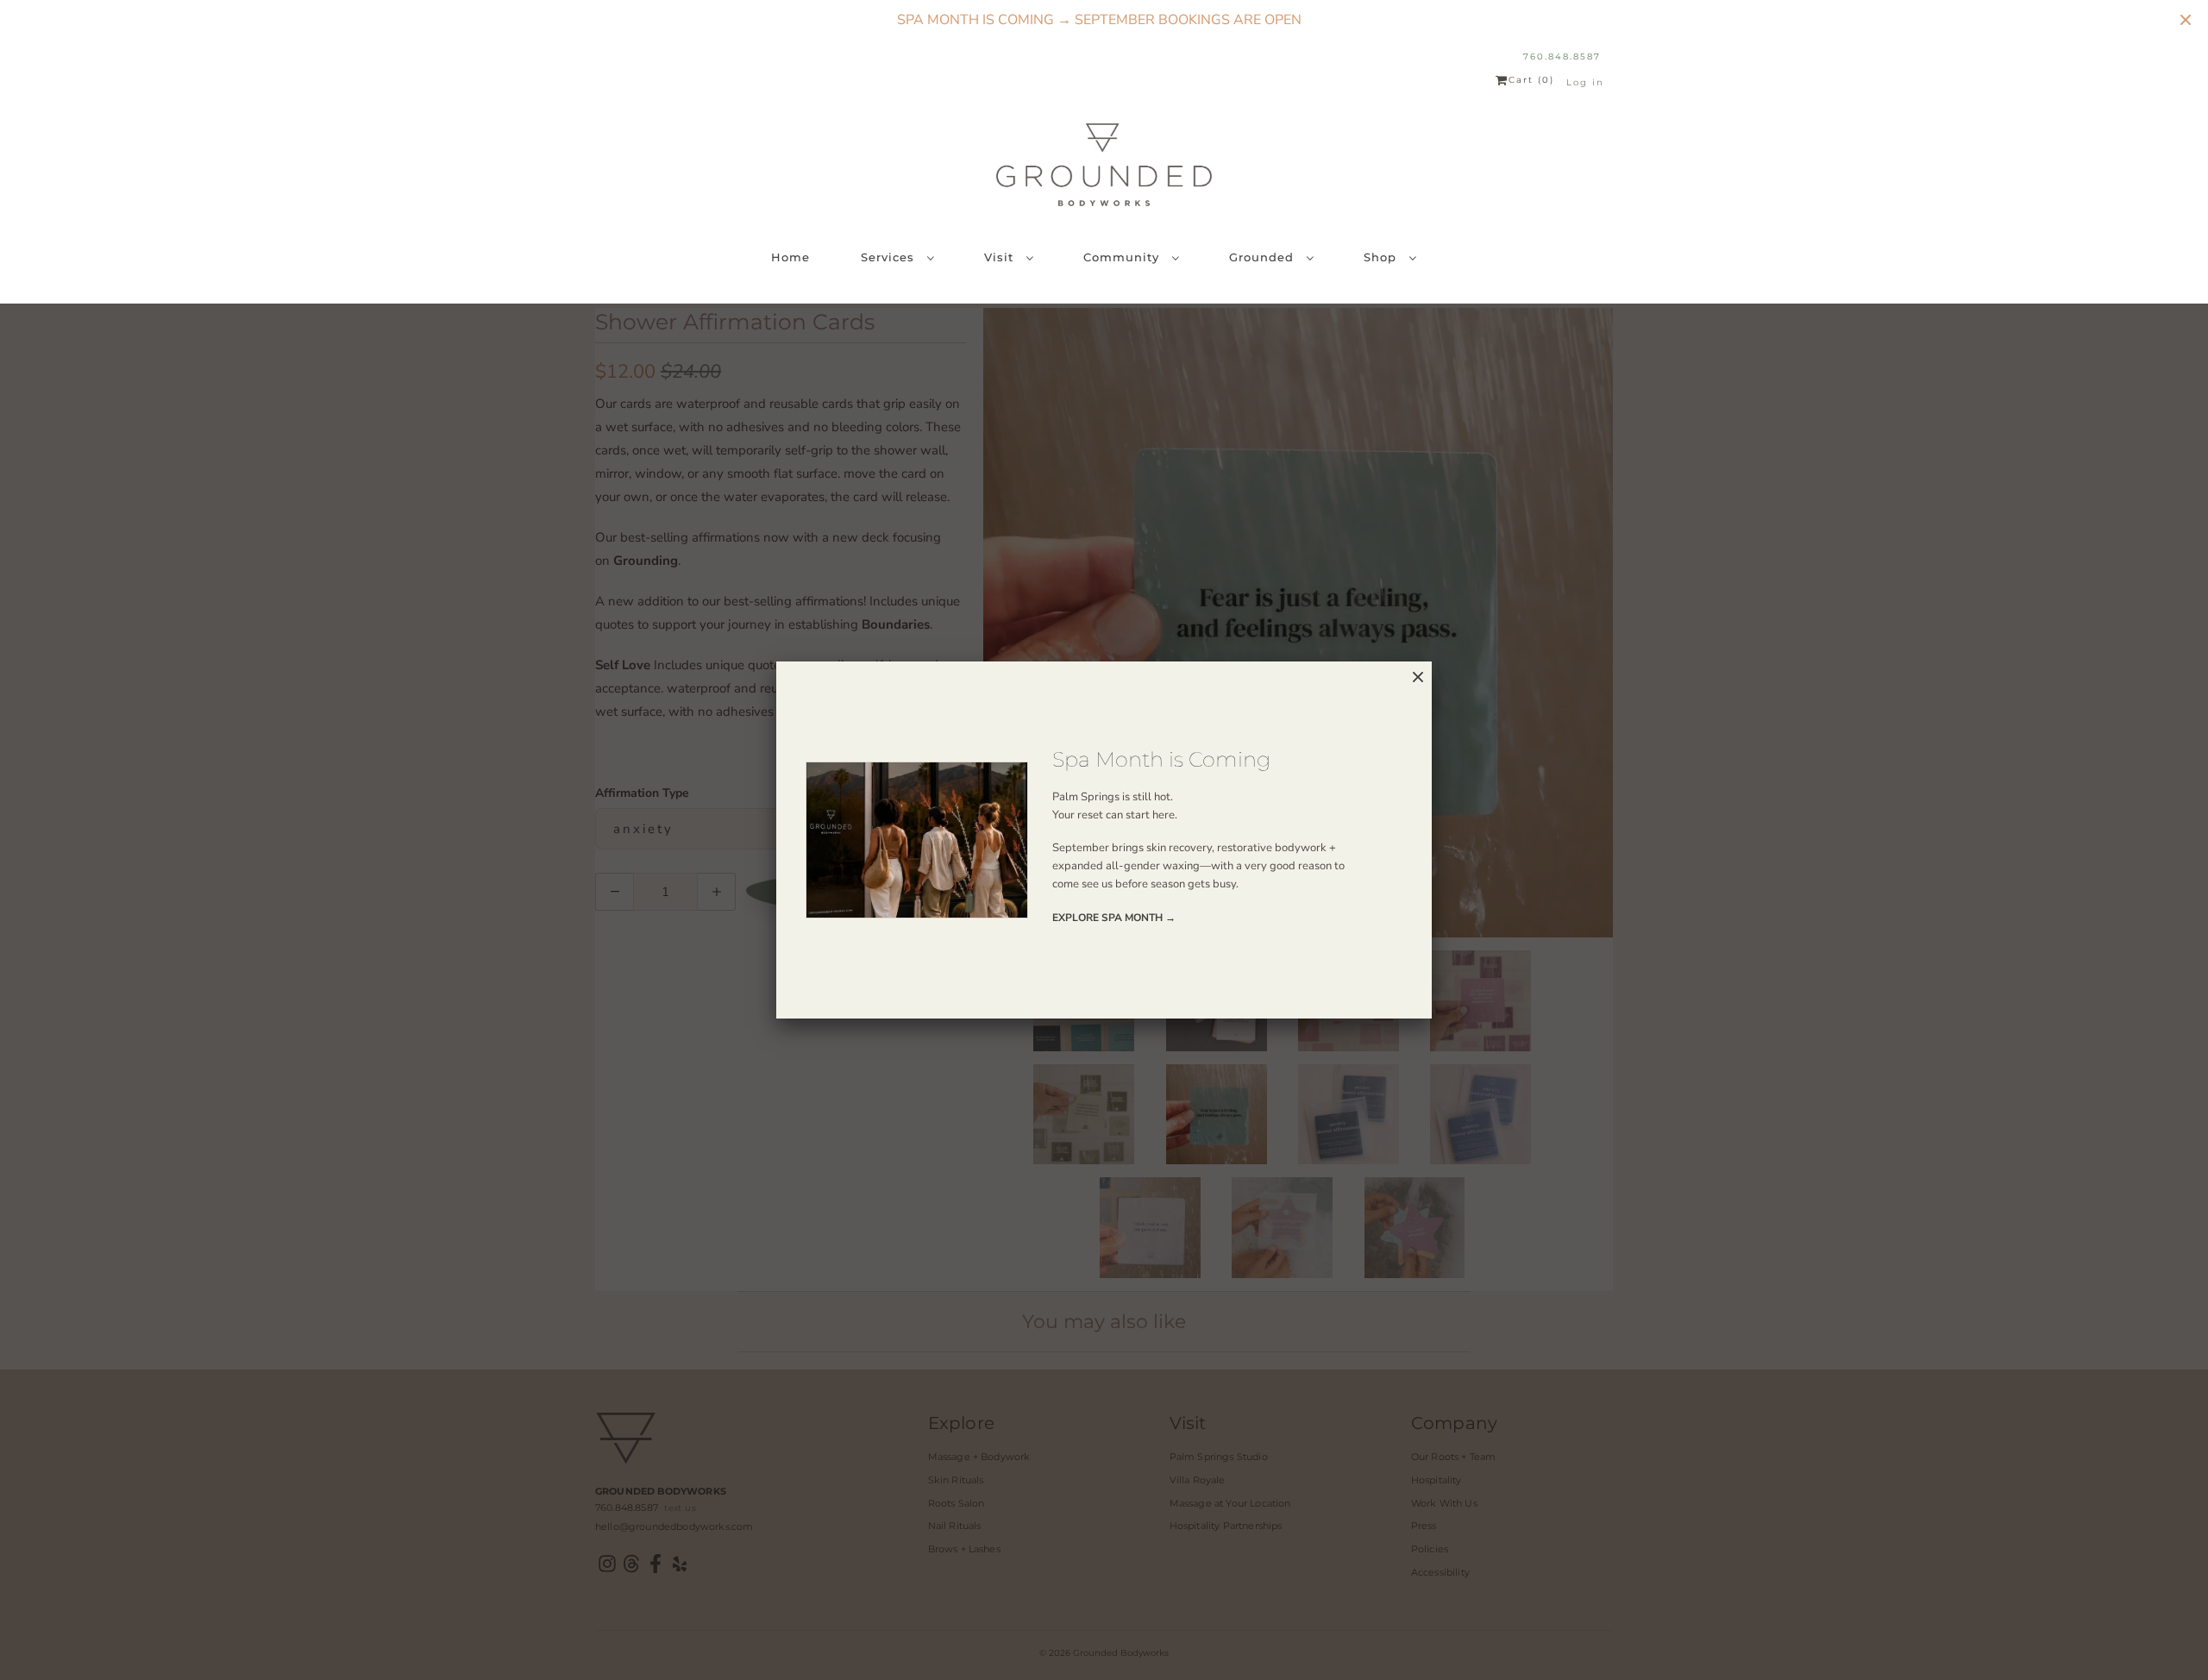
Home (790, 257)
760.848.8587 (1562, 56)
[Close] (1418, 677)
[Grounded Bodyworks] (1104, 165)
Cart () (1531, 80)
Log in (1585, 82)
